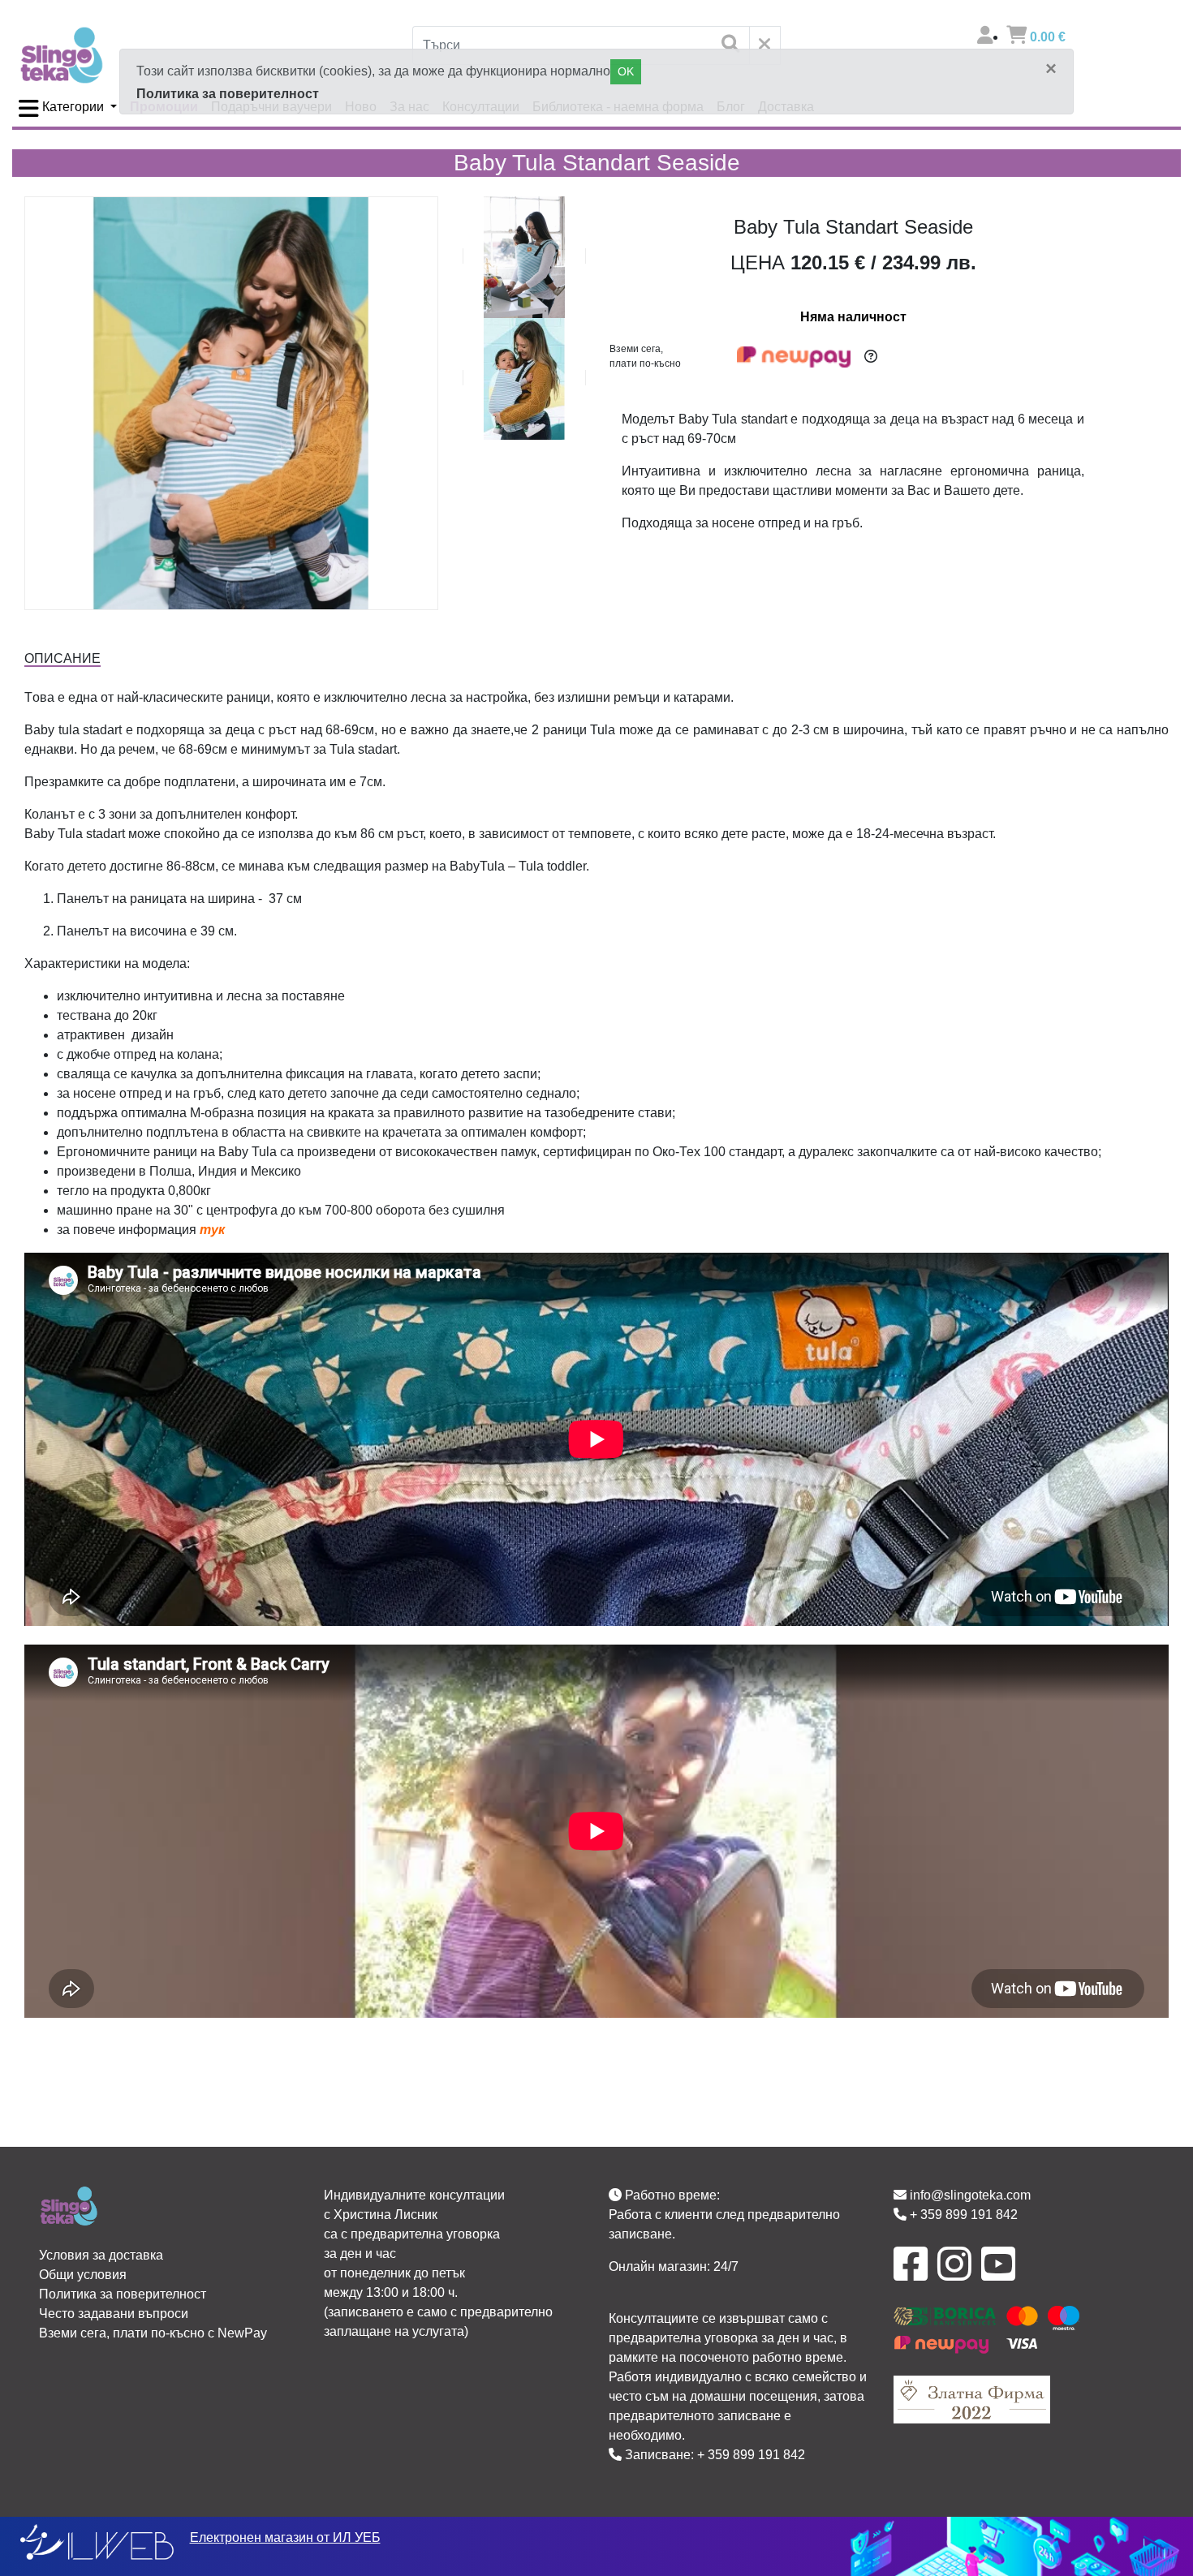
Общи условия (83, 2275)
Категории (73, 107)
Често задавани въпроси (114, 2314)
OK (626, 71)
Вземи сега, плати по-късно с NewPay (153, 2333)
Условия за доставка (101, 2255)
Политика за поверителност (228, 94)
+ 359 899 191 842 (751, 2455)
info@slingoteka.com (969, 2195)
